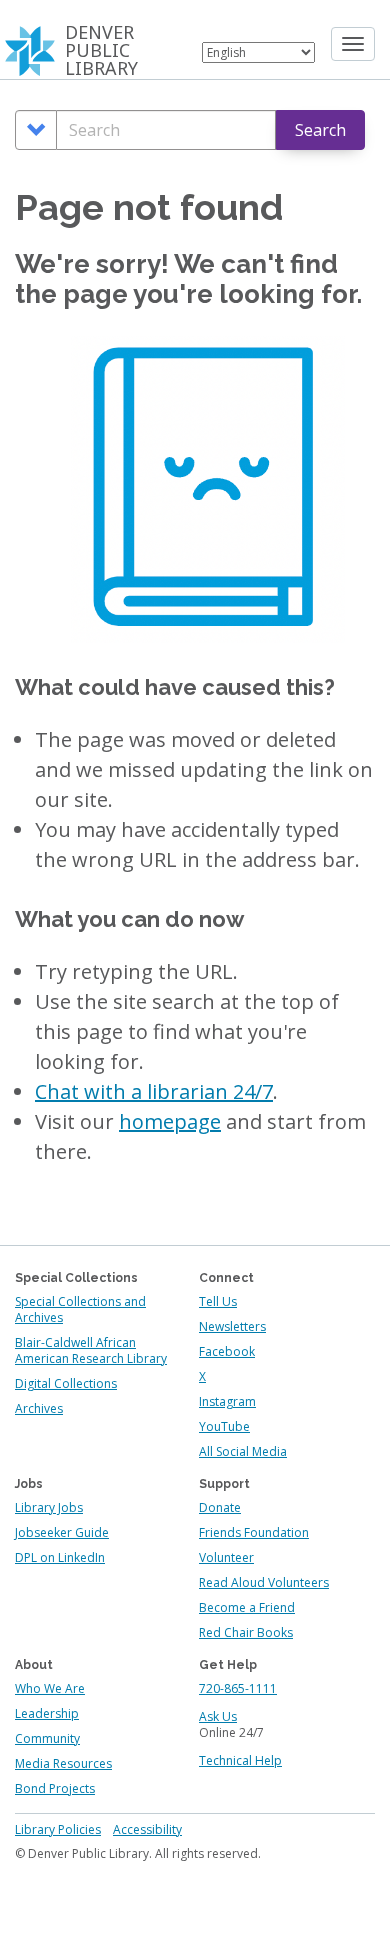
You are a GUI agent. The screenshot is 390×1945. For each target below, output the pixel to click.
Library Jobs (49, 1507)
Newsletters (232, 1326)
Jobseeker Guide (62, 1532)
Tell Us (218, 1301)
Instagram (227, 1401)
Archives (39, 1408)
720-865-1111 (238, 1688)
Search (320, 130)
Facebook (227, 1351)
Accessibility (147, 1829)
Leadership (47, 1713)
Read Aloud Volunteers (264, 1582)
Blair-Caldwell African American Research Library (91, 1350)
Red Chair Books (246, 1632)
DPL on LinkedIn (60, 1557)
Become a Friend (247, 1607)
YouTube (224, 1426)
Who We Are (50, 1688)
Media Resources (63, 1763)
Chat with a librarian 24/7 (154, 1091)
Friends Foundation (254, 1532)
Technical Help (240, 1760)
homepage (170, 1121)
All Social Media (243, 1451)
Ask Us (218, 1716)
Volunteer (226, 1557)
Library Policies (58, 1829)
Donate (220, 1507)
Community (47, 1738)
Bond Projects (55, 1788)
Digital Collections (66, 1383)
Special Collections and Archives (80, 1309)
